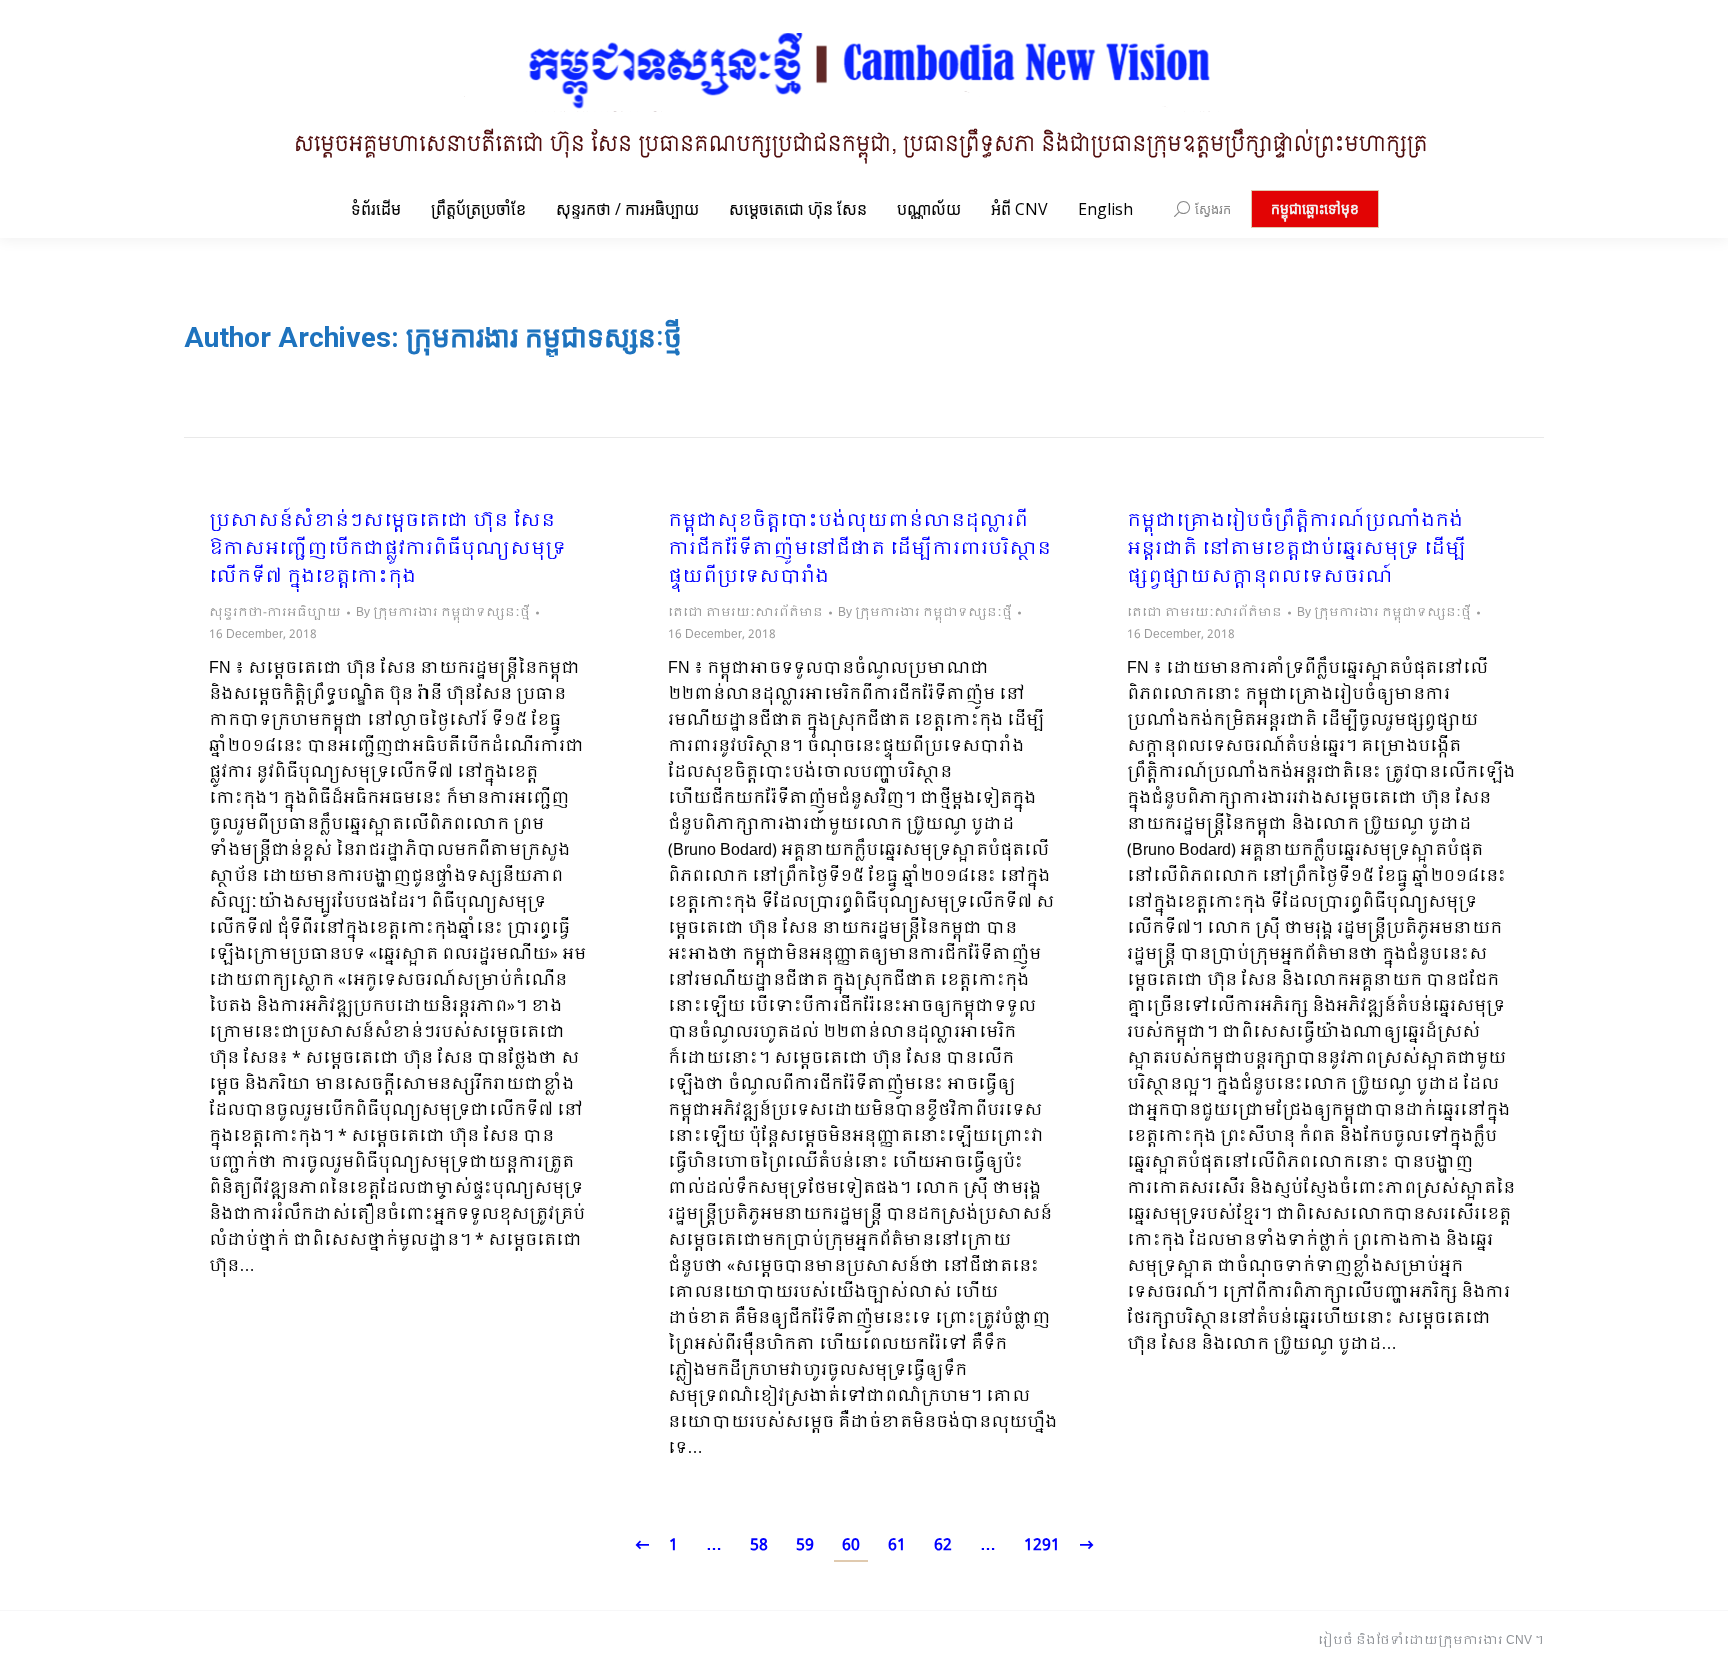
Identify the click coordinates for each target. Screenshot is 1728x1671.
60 (851, 1545)
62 (943, 1545)
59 (805, 1545)
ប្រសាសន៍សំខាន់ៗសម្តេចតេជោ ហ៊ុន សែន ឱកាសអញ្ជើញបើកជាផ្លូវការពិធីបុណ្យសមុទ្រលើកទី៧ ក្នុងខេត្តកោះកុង (387, 550)
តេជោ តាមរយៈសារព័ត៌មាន (745, 613)
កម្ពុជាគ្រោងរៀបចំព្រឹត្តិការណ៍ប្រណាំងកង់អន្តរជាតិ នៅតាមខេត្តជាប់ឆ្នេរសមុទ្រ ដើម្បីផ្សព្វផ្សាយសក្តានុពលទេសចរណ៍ (1296, 550)
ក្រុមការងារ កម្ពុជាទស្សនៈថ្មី (544, 337)
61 (897, 1545)
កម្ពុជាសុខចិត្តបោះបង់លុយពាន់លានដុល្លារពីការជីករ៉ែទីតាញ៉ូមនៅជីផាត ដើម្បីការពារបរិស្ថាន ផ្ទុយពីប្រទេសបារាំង (859, 550)
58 (759, 1545)
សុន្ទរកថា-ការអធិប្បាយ (275, 613)
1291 (1042, 1545)
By (443, 613)
